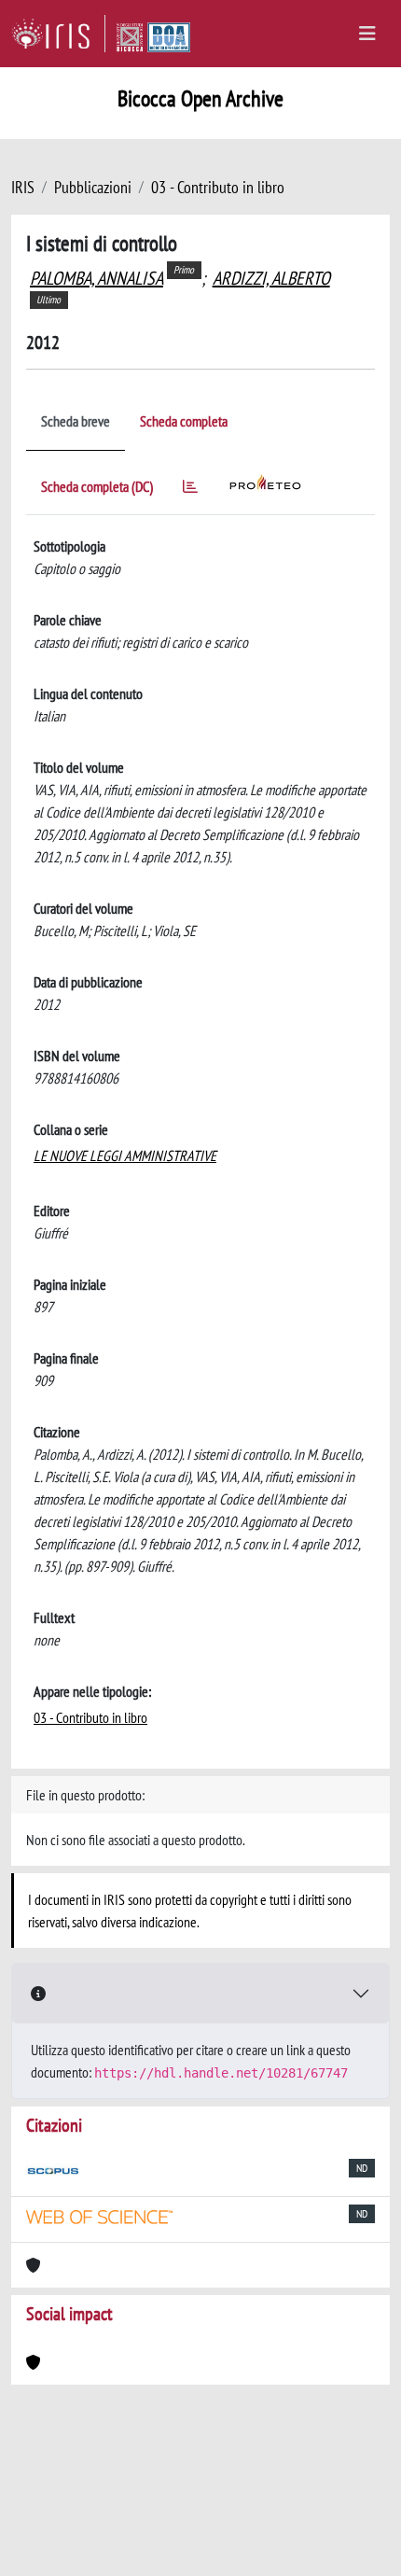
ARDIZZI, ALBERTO (271, 278)
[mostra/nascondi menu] (367, 34)
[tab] (190, 490)
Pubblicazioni (93, 187)
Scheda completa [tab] (184, 421)
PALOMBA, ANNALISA (97, 278)
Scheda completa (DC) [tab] (97, 486)
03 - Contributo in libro (218, 187)
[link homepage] (58, 34)
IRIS (23, 187)
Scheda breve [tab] (76, 421)
